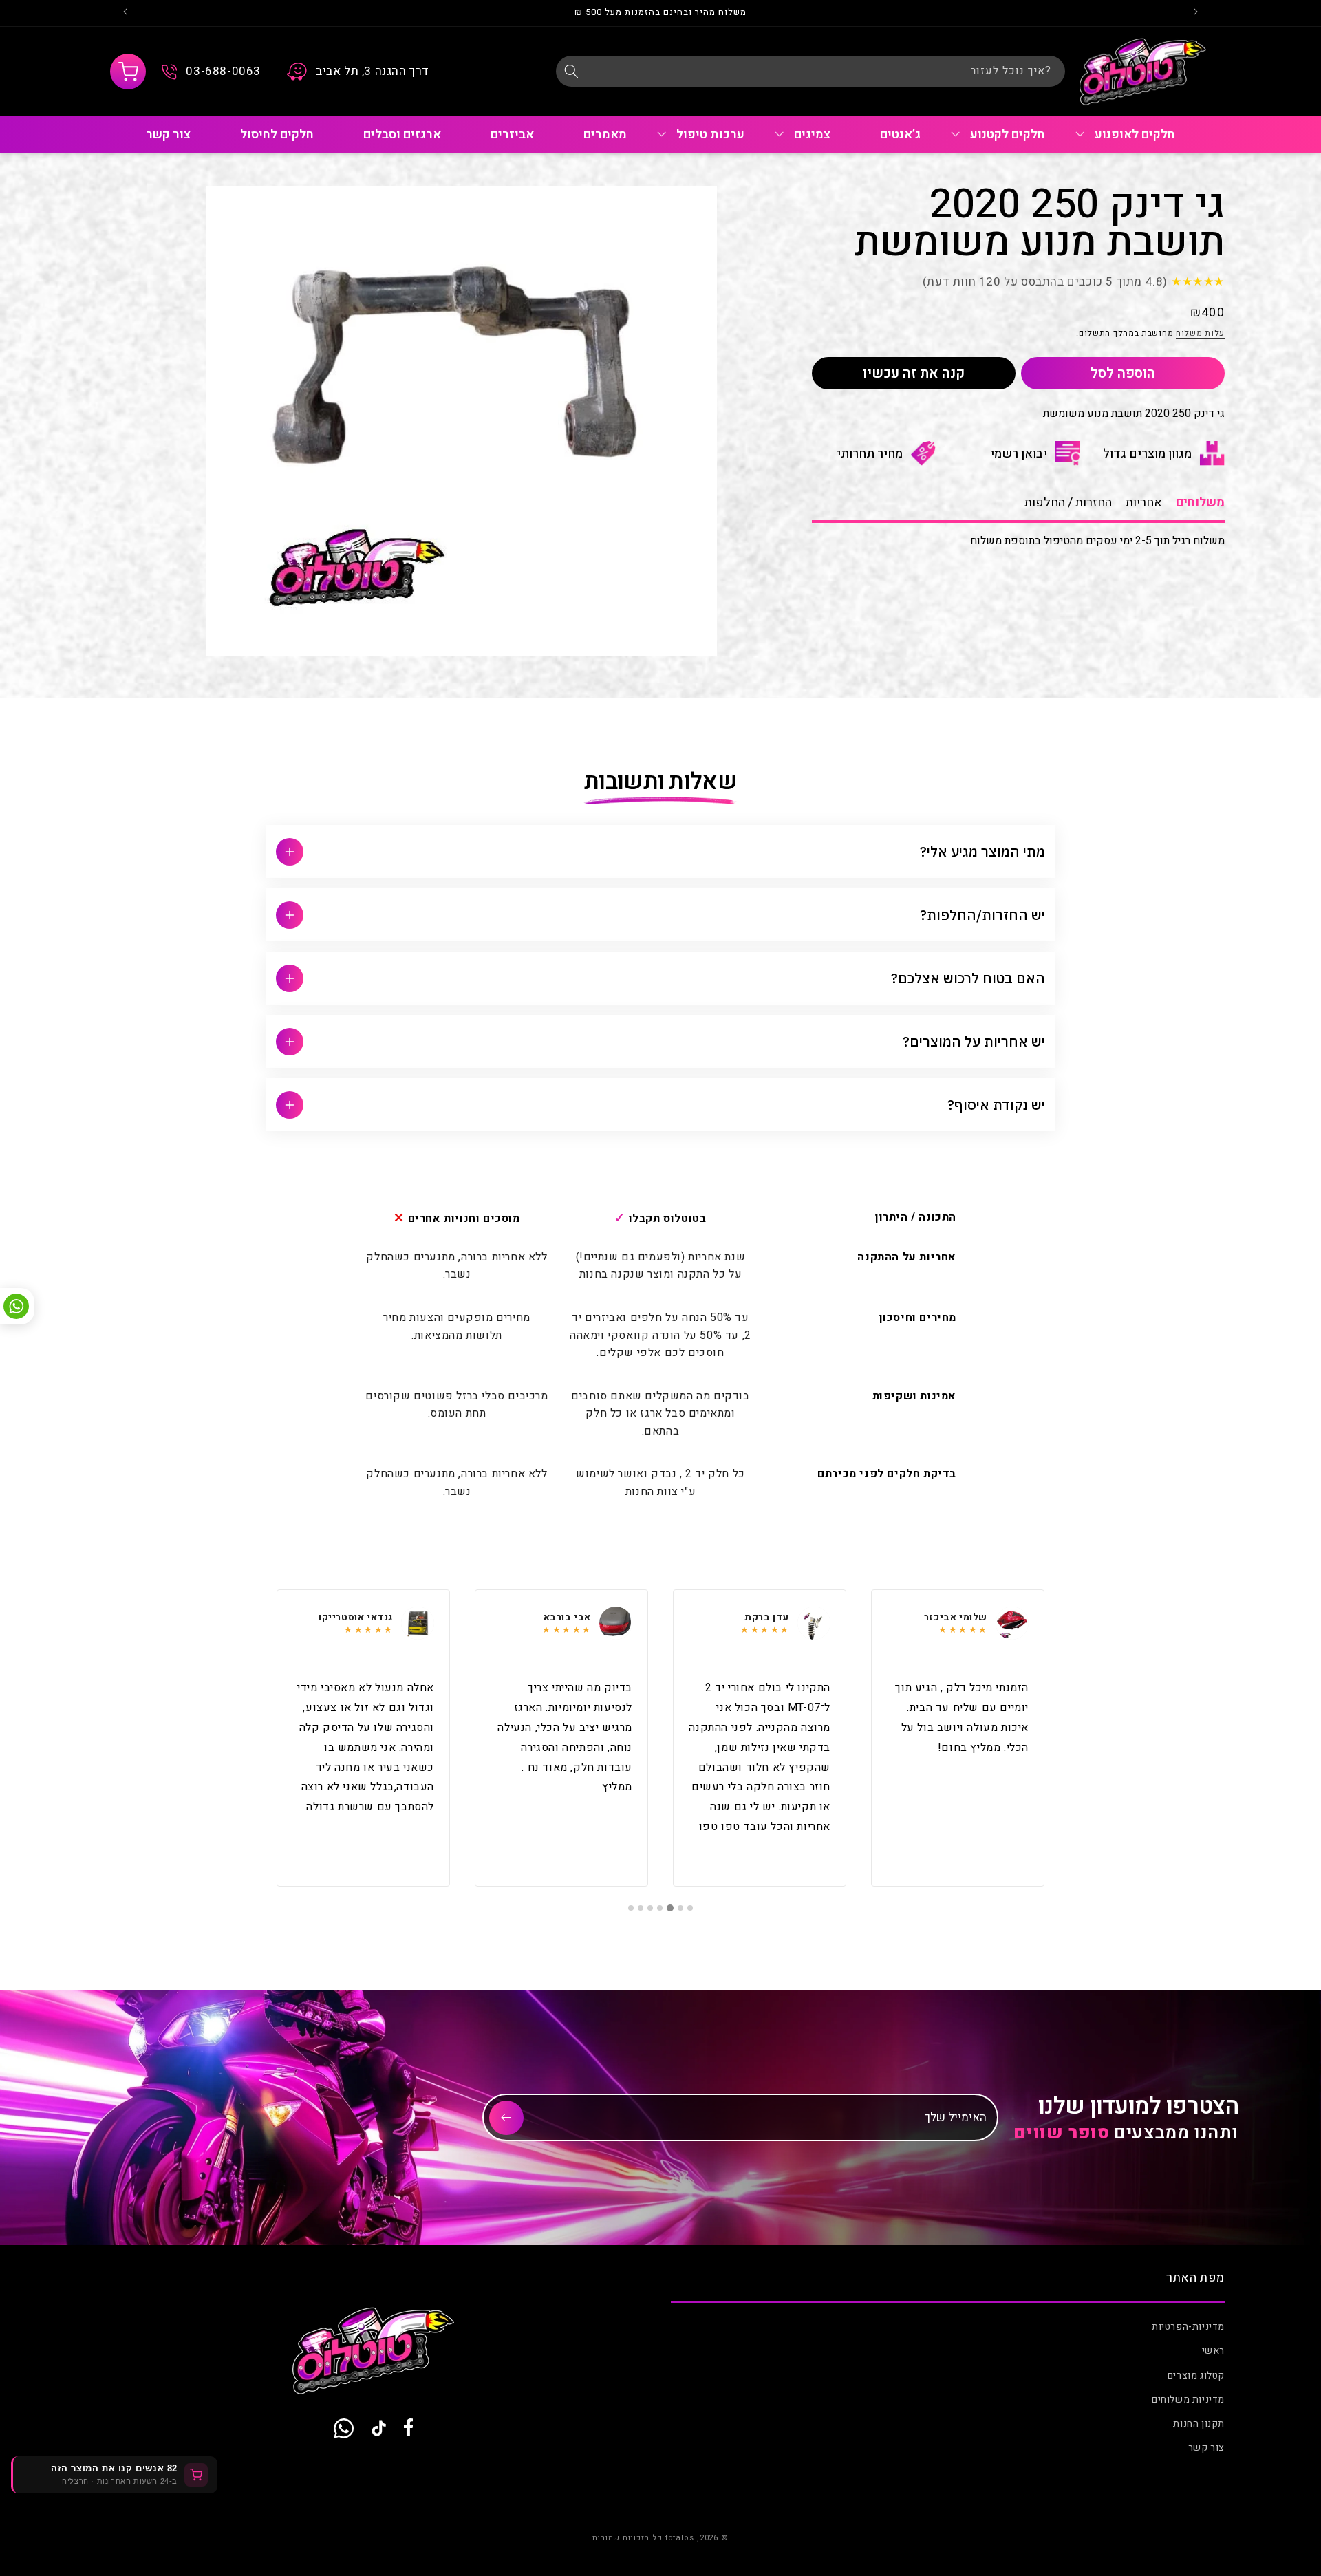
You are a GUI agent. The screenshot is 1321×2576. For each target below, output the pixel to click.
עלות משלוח (1200, 332)
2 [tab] (680, 1908)
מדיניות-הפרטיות (1188, 2327)
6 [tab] (641, 1908)
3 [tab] (671, 1908)
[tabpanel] (958, 1738)
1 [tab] (690, 1908)
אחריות (1144, 503)
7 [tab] (631, 1908)
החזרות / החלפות (1068, 503)
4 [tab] (660, 1908)
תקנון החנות (1199, 2424)
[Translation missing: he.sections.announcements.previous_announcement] (1196, 13)
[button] (128, 72)
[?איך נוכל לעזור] (571, 71)
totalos (680, 2538)
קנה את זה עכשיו (914, 373)
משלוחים (1200, 503)
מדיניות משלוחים (1188, 2400)
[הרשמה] (506, 2118)
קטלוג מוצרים (1196, 2375)
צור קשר (1206, 2448)
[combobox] (810, 71)
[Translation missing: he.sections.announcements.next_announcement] (125, 13)
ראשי (1213, 2351)
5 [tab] (650, 1908)
